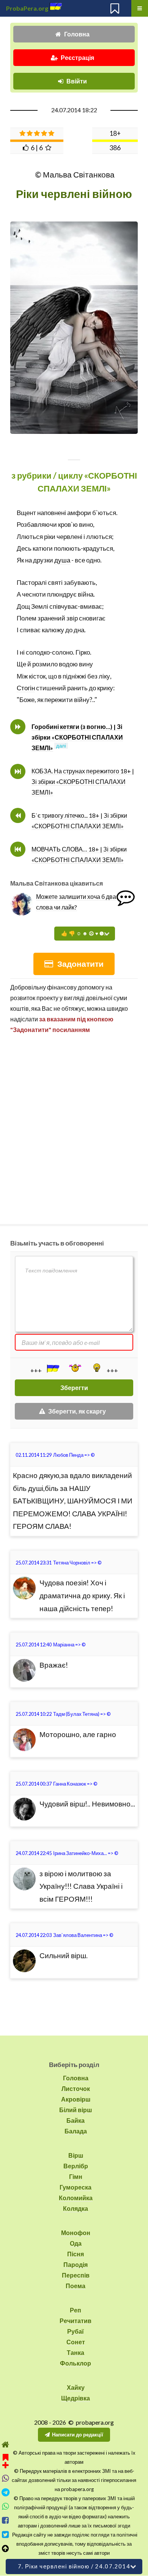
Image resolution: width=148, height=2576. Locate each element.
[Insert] (52, 1368)
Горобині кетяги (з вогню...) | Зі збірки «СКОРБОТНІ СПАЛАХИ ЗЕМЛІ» (77, 737)
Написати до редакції (78, 2435)
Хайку (76, 2387)
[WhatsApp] (6, 2506)
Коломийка (76, 2198)
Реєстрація (77, 57)
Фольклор (76, 2363)
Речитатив (76, 2321)
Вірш (76, 2155)
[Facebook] (6, 2520)
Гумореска (76, 2187)
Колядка (76, 2208)
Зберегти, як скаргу (77, 1411)
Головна (77, 34)
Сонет (76, 2342)
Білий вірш (76, 2110)
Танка (76, 2352)
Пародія (76, 2264)
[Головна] (6, 2445)
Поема (76, 2286)
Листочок (76, 2088)
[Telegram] (6, 2492)
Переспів (76, 2275)
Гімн (76, 2176)
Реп (76, 2310)
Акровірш (76, 2099)
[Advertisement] (74, 1126)
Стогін (26, 688)
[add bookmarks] (6, 2460)
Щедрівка (76, 2398)
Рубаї (76, 2331)
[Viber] (6, 2478)
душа (62, 560)
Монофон (76, 2233)
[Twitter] (6, 2534)
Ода (76, 2243)
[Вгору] (6, 2549)
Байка (76, 2120)
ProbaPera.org (27, 8)
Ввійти (77, 81)
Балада (76, 2131)
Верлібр (76, 2166)
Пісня (76, 2254)
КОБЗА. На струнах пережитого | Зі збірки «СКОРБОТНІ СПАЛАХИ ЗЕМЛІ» (83, 781)
